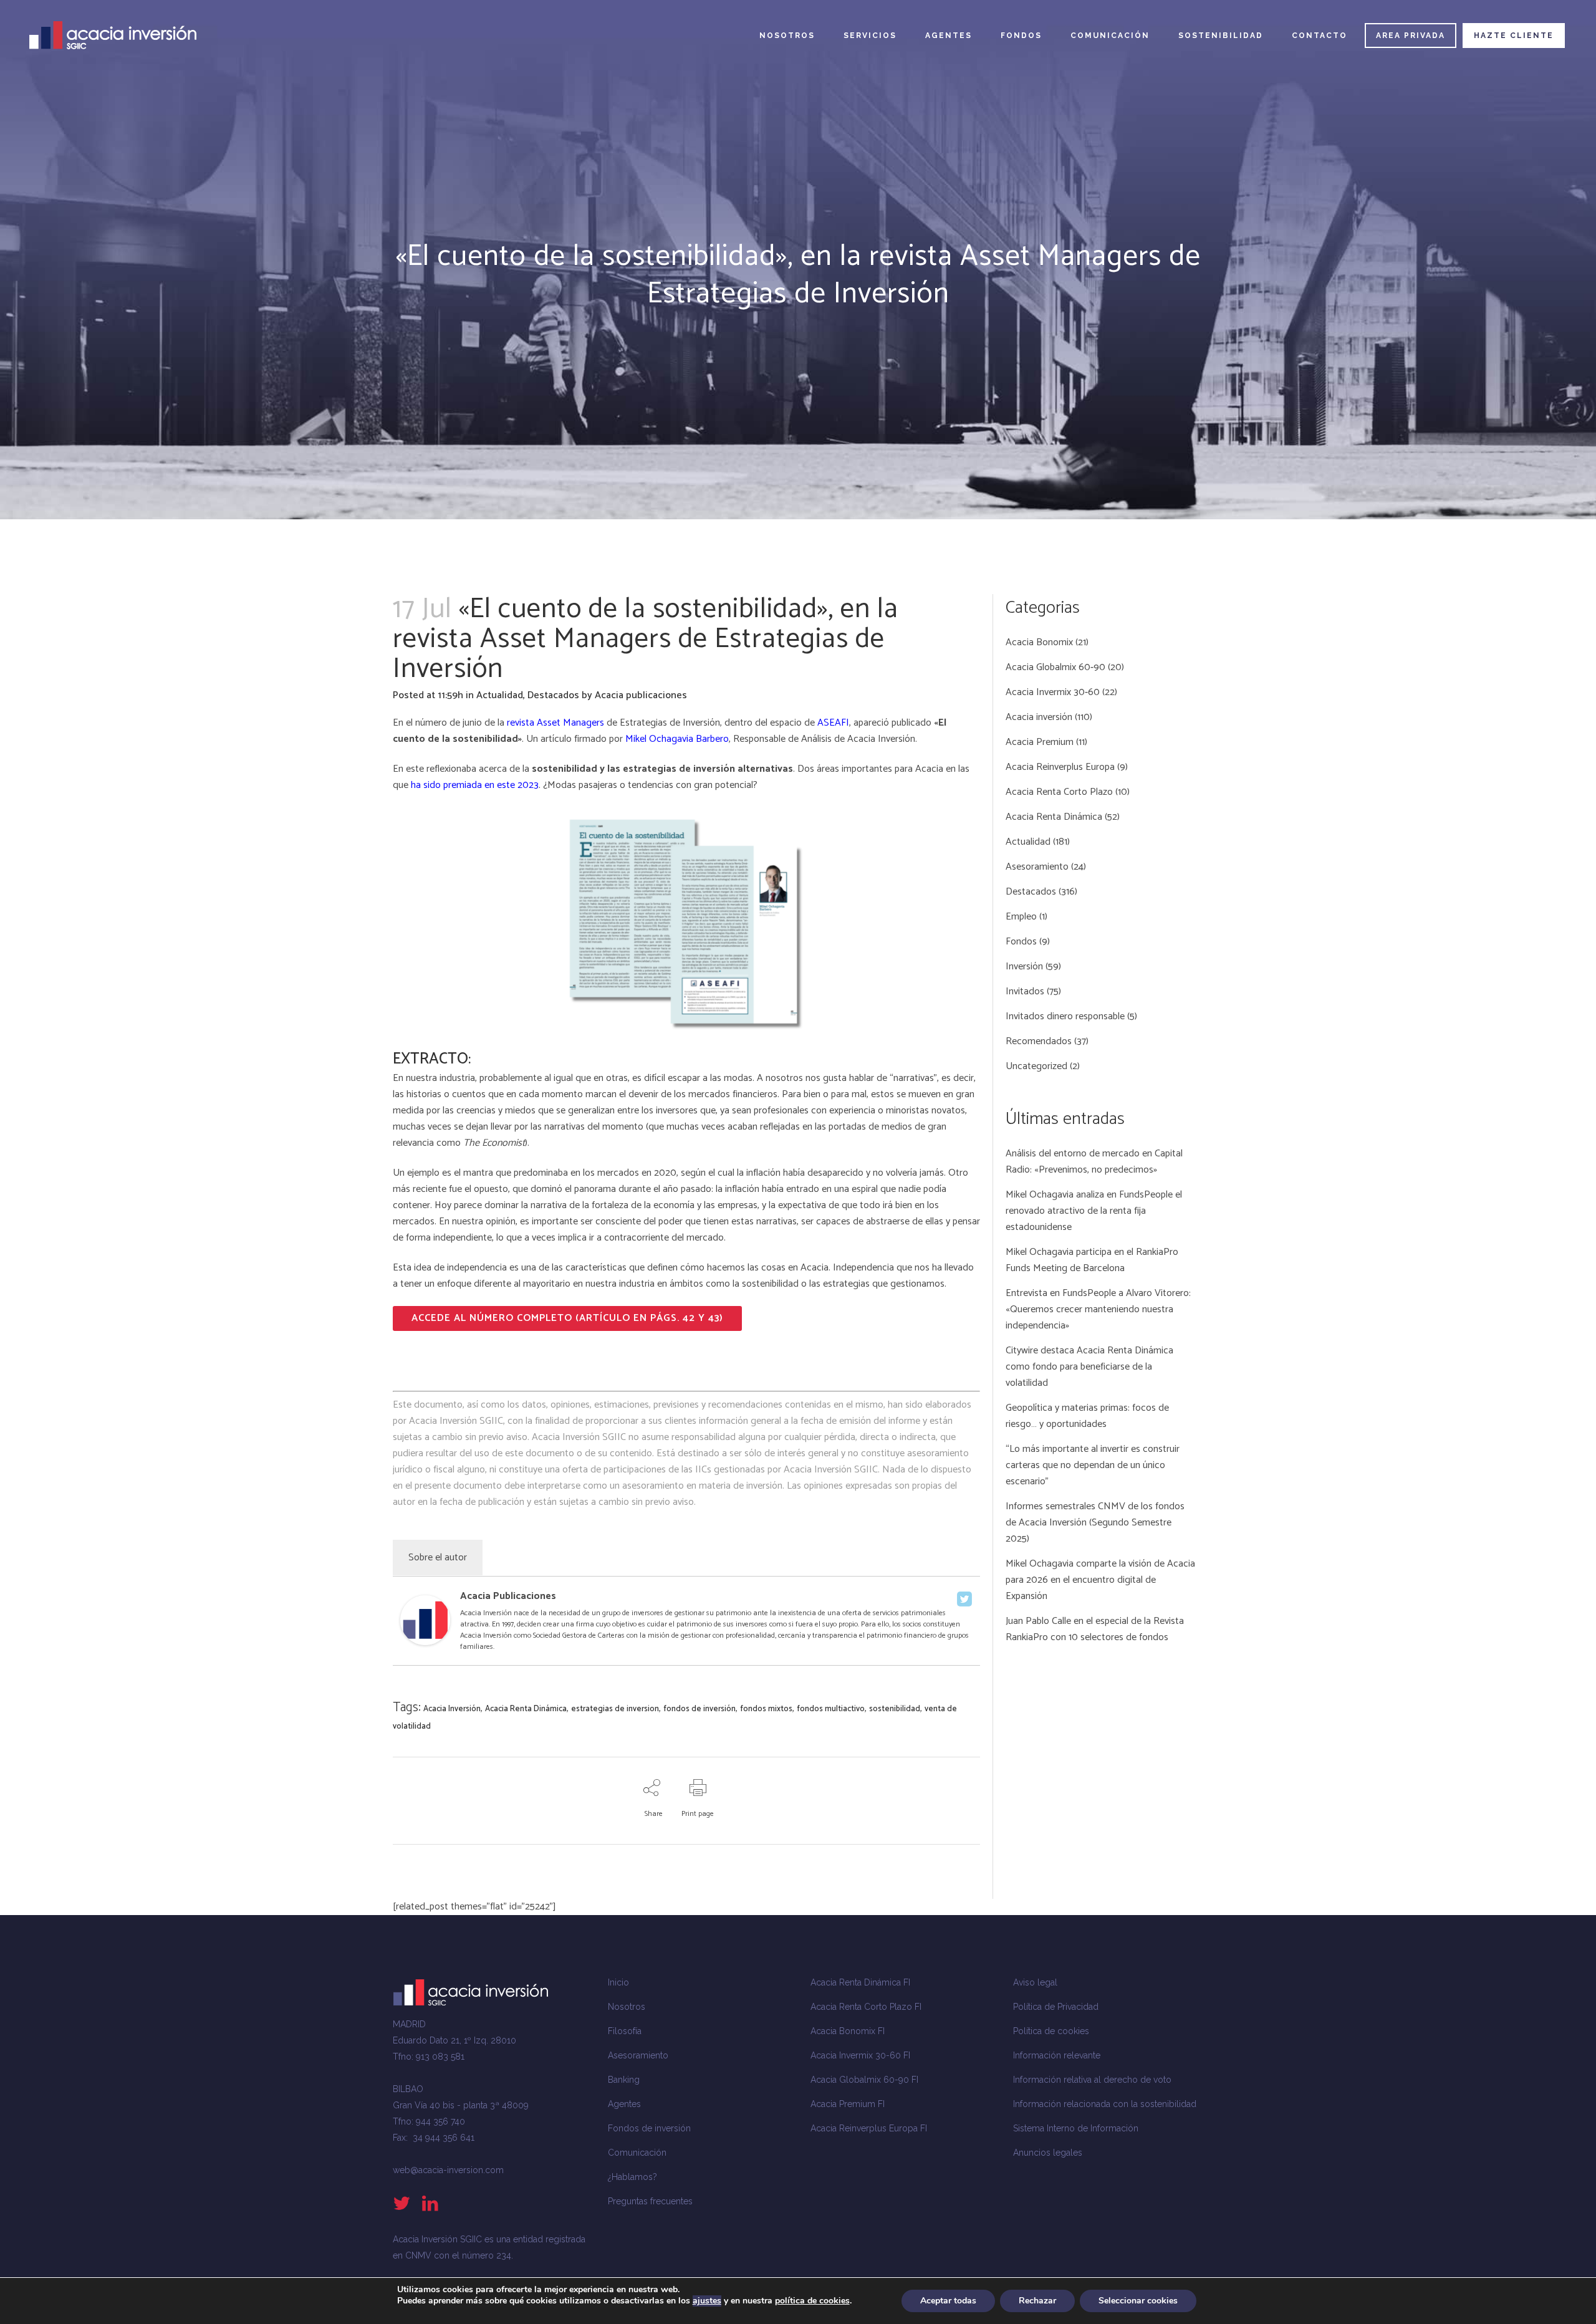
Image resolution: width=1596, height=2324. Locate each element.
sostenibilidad (895, 1709)
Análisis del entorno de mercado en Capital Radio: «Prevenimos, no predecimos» (1094, 1162)
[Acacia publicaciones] (425, 1642)
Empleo (1021, 917)
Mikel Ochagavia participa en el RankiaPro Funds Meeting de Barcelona (1092, 1260)
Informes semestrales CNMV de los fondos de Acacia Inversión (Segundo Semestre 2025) (1095, 1523)
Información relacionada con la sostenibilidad (1105, 2104)
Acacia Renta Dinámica (526, 1709)
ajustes (707, 2301)
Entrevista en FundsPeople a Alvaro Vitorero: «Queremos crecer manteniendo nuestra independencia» (1098, 1309)
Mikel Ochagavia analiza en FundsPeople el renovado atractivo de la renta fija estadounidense (1094, 1211)
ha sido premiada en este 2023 (475, 785)
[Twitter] (964, 1599)
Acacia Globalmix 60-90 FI (864, 2080)
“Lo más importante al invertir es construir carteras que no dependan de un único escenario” (1093, 1465)
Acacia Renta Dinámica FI (860, 1982)
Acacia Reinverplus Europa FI (869, 2128)
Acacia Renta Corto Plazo (1059, 792)
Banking (624, 2080)
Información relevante (1057, 2055)
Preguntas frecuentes (650, 2201)
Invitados (1025, 992)
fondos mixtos (766, 1709)
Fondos (1021, 942)
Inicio (618, 1982)
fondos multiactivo (831, 1709)
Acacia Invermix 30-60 (1053, 692)
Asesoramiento (1037, 867)
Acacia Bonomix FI (848, 2031)
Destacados (553, 695)
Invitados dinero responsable (1065, 1016)
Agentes (624, 2104)
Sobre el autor (438, 1558)
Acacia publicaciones (641, 695)
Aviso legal (1035, 1982)
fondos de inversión (699, 1709)
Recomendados (1039, 1041)
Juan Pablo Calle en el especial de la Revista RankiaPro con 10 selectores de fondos (1095, 1629)
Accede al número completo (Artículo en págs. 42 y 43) (567, 1318)
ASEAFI (833, 723)
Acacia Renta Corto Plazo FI (866, 2007)
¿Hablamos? (632, 2177)
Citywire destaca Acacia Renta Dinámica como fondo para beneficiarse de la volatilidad (1089, 1367)
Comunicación (637, 2153)
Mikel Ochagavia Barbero (677, 739)
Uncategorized (1036, 1066)
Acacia (929, 769)
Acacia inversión (1039, 717)
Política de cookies (1051, 2031)
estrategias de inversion (615, 1709)
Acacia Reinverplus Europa (1060, 767)
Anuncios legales (1048, 2153)
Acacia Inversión (881, 739)
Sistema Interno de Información (1076, 2128)
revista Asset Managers (555, 723)
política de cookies (812, 2301)
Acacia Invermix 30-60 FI (860, 2055)
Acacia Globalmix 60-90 (1055, 667)
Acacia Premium (1040, 742)
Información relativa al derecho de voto (1092, 2080)
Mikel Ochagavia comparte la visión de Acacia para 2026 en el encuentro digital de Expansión (1100, 1580)
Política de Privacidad (1056, 2007)
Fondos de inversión (649, 2128)
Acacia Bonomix (1039, 642)
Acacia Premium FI (848, 2104)
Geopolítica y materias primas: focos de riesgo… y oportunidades (1087, 1416)
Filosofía (625, 2031)
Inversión (1024, 967)
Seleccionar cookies (1138, 2301)
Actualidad (500, 695)
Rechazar (1037, 2301)
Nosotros (627, 2007)
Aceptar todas (948, 2301)
